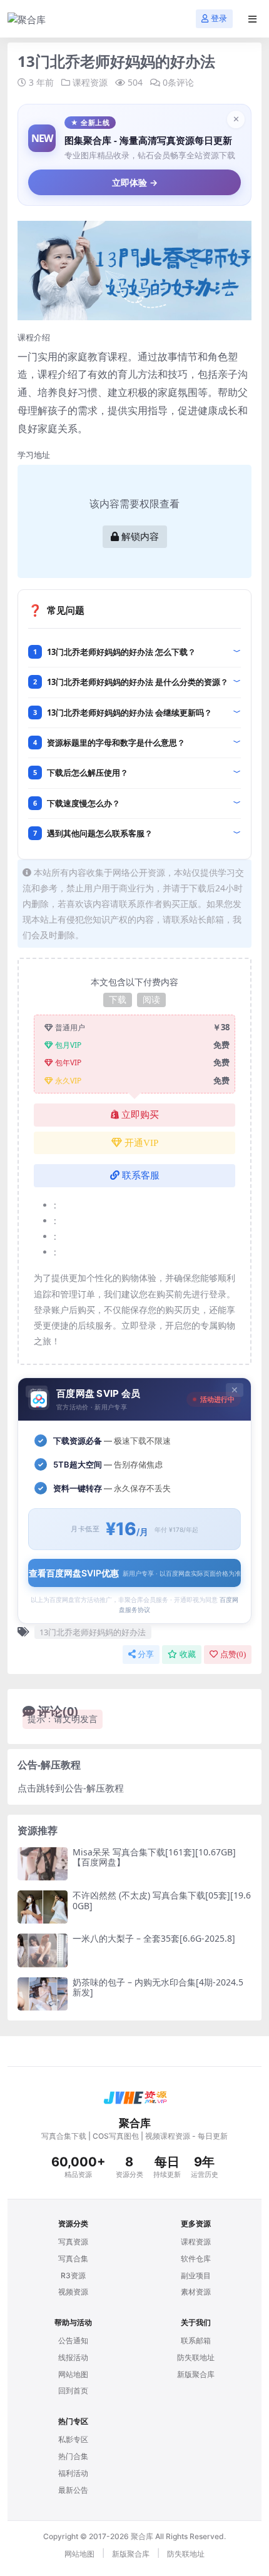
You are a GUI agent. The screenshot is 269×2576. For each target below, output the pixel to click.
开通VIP (141, 1143)
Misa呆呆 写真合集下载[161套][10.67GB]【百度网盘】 (154, 1857)
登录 (219, 18)
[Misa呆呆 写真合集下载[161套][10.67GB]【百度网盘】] (43, 1864)
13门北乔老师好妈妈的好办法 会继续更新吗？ (129, 712)
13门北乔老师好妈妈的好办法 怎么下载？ (121, 652)
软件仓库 (196, 2259)
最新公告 (73, 2490)
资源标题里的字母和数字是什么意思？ (116, 743)
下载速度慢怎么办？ (84, 803)
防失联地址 (196, 2357)
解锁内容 (140, 537)
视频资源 (73, 2292)
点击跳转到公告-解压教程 (71, 1788)
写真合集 (73, 2259)
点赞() (233, 1654)
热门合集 (73, 2456)
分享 (146, 1654)
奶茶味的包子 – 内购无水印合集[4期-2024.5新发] (158, 1987)
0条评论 (178, 82)
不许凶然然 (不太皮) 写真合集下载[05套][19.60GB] (162, 1900)
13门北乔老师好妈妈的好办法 (93, 1632)
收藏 (188, 1654)
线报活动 (73, 2357)
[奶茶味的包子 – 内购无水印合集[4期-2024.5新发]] (43, 1994)
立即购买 (140, 1115)
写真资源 (73, 2242)
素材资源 (196, 2292)
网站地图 (73, 2374)
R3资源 (73, 2275)
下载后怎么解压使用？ (88, 773)
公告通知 (73, 2340)
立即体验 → (135, 182)
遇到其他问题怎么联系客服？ (100, 833)
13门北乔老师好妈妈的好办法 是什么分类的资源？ (138, 682)
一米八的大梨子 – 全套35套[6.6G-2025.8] (154, 1938)
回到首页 (73, 2391)
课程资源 (90, 82)
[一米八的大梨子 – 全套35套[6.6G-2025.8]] (43, 1950)
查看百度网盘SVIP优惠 (135, 1573)
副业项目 (196, 2275)
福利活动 (73, 2473)
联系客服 (141, 1175)
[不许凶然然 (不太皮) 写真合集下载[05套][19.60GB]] (43, 1907)
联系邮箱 (196, 2340)
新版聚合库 (196, 2374)
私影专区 (73, 2439)
